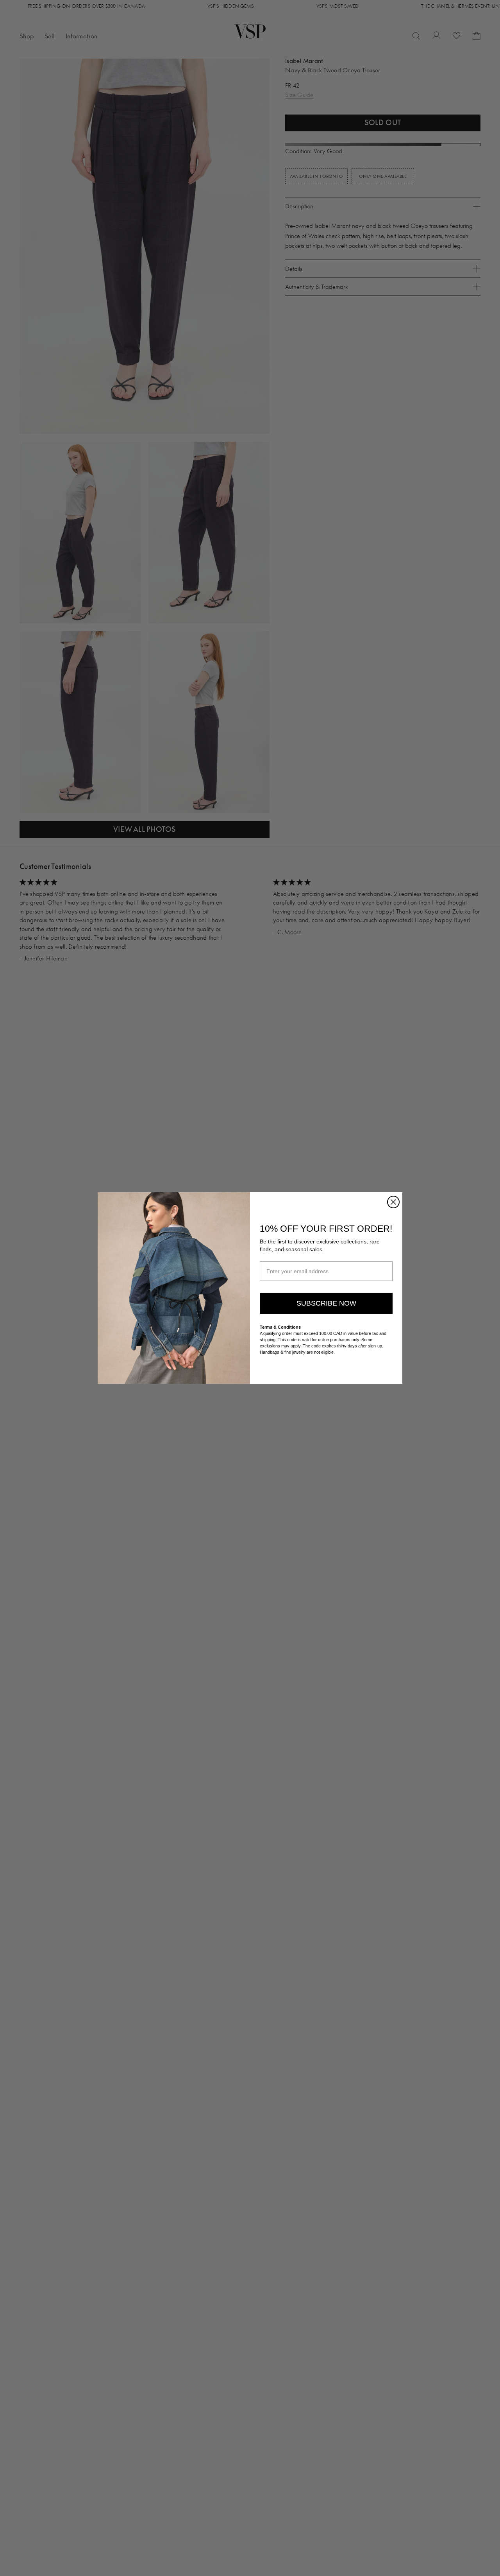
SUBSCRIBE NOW (326, 1303)
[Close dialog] (393, 1202)
